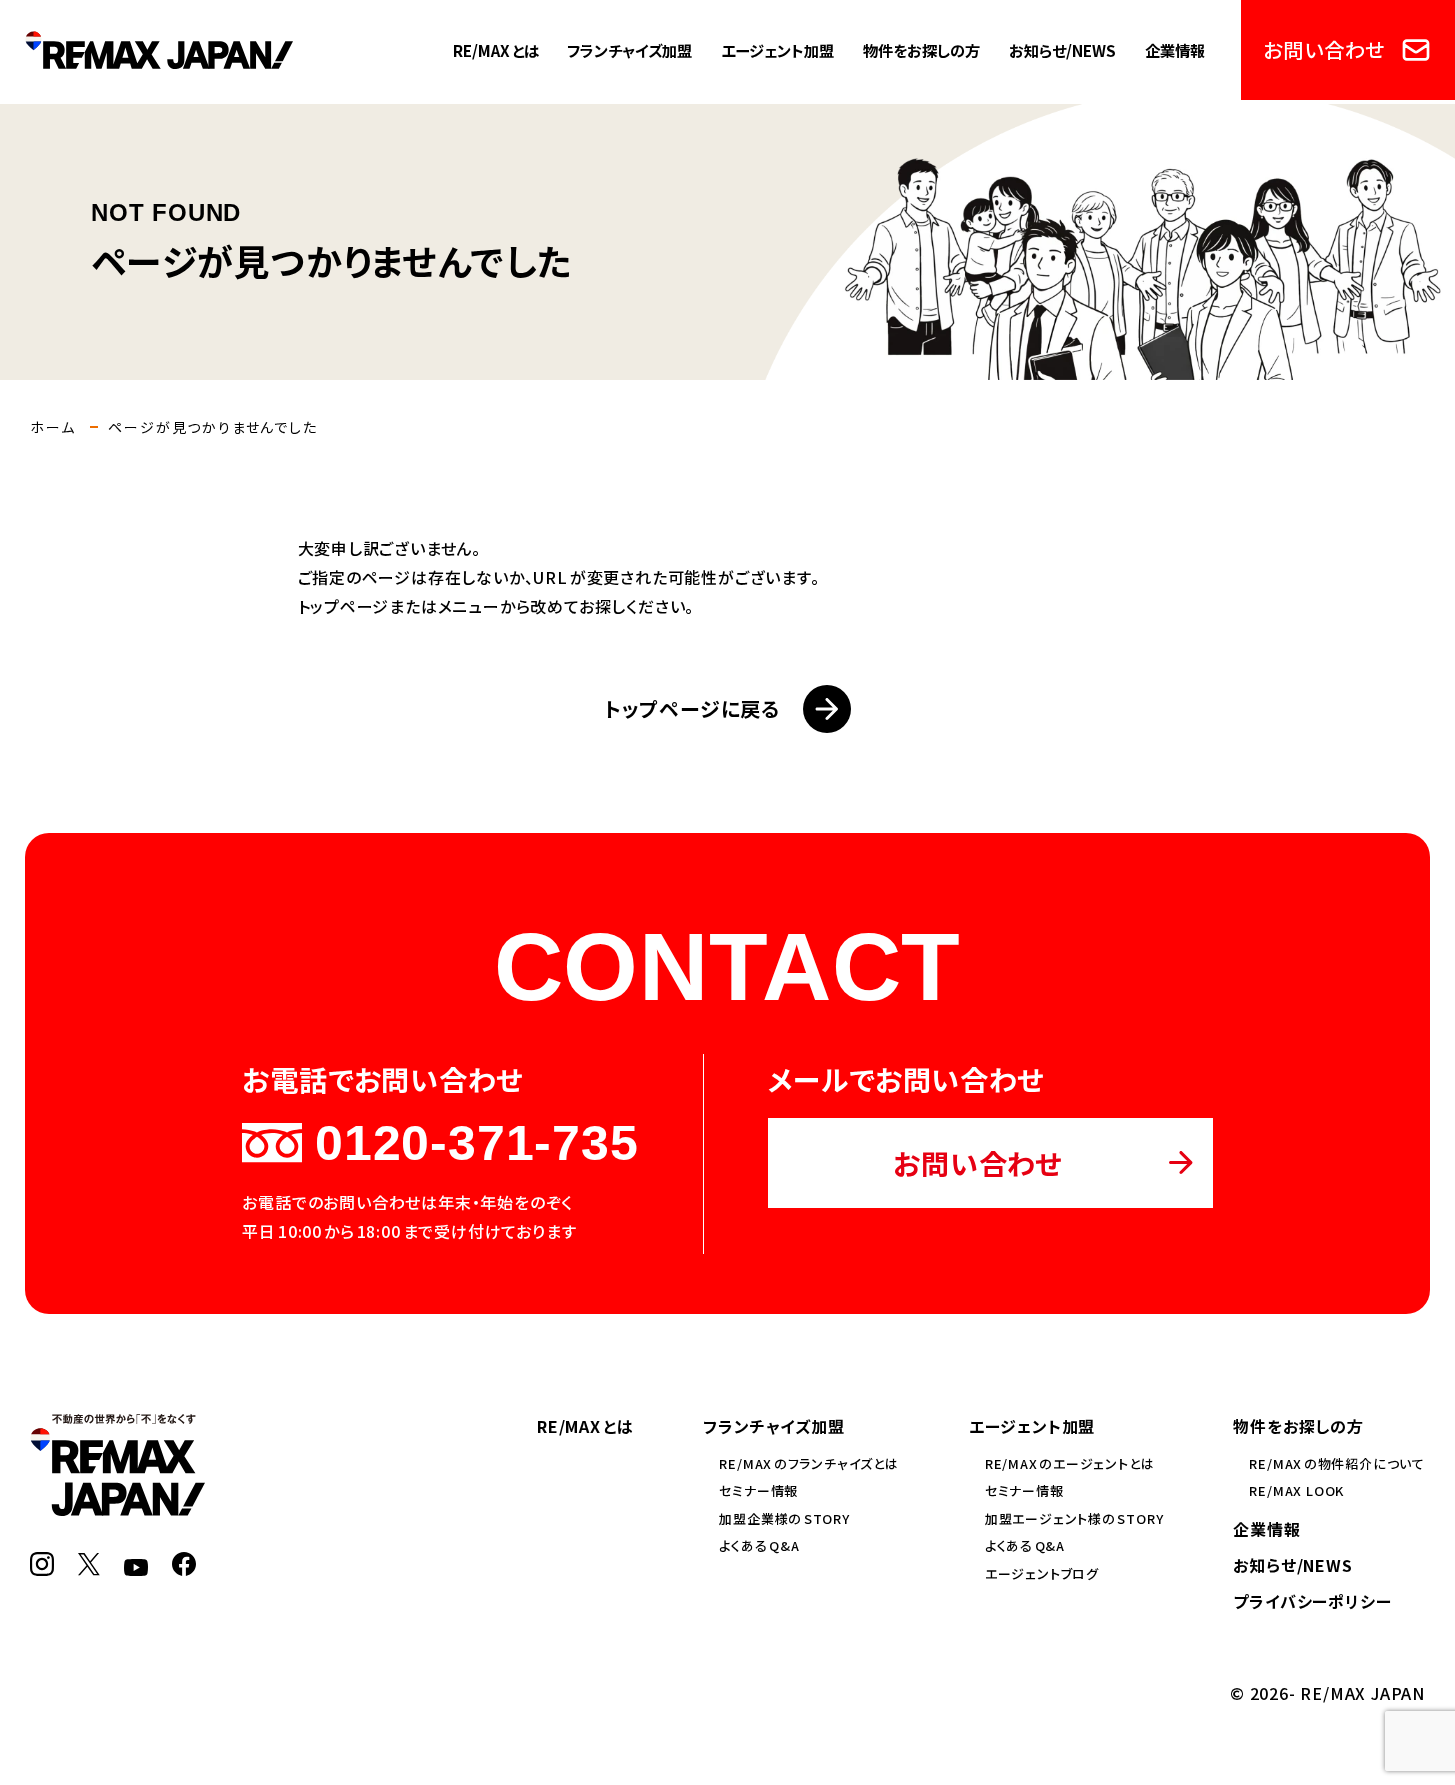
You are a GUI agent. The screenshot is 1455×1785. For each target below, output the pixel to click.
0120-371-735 (476, 1143)
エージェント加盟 (777, 50)
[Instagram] (42, 1564)
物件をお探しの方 (921, 50)
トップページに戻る (692, 708)
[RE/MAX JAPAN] (117, 1504)
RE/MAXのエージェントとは (1070, 1463)
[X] (89, 1564)
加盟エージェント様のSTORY (1074, 1518)
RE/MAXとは (496, 50)
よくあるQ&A (759, 1545)
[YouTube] (136, 1564)
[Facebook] (184, 1564)
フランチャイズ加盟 (629, 50)
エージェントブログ (1042, 1573)
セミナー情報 (758, 1490)
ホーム (52, 427)
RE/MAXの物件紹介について (1337, 1463)
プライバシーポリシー (1312, 1601)
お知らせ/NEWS (1062, 50)
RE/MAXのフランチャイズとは (808, 1463)
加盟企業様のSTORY (784, 1518)
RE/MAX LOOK (1296, 1490)
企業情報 (1175, 50)
